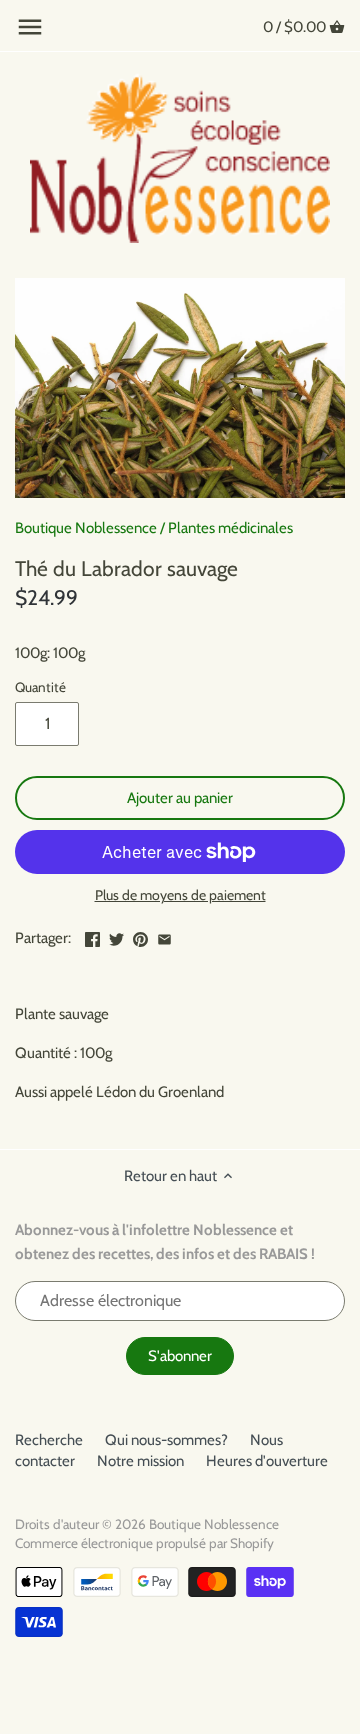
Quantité (40, 687)
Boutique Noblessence (86, 528)
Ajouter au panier (180, 798)
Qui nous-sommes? (166, 1440)
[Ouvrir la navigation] (30, 27)
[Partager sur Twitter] (116, 936)
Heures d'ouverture (267, 1461)
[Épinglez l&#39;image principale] (140, 936)
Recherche (49, 1440)
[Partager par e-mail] (164, 936)
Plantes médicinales (230, 528)
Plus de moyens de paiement (180, 895)
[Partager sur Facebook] (92, 936)
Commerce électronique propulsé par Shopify (144, 1543)
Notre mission (140, 1461)
